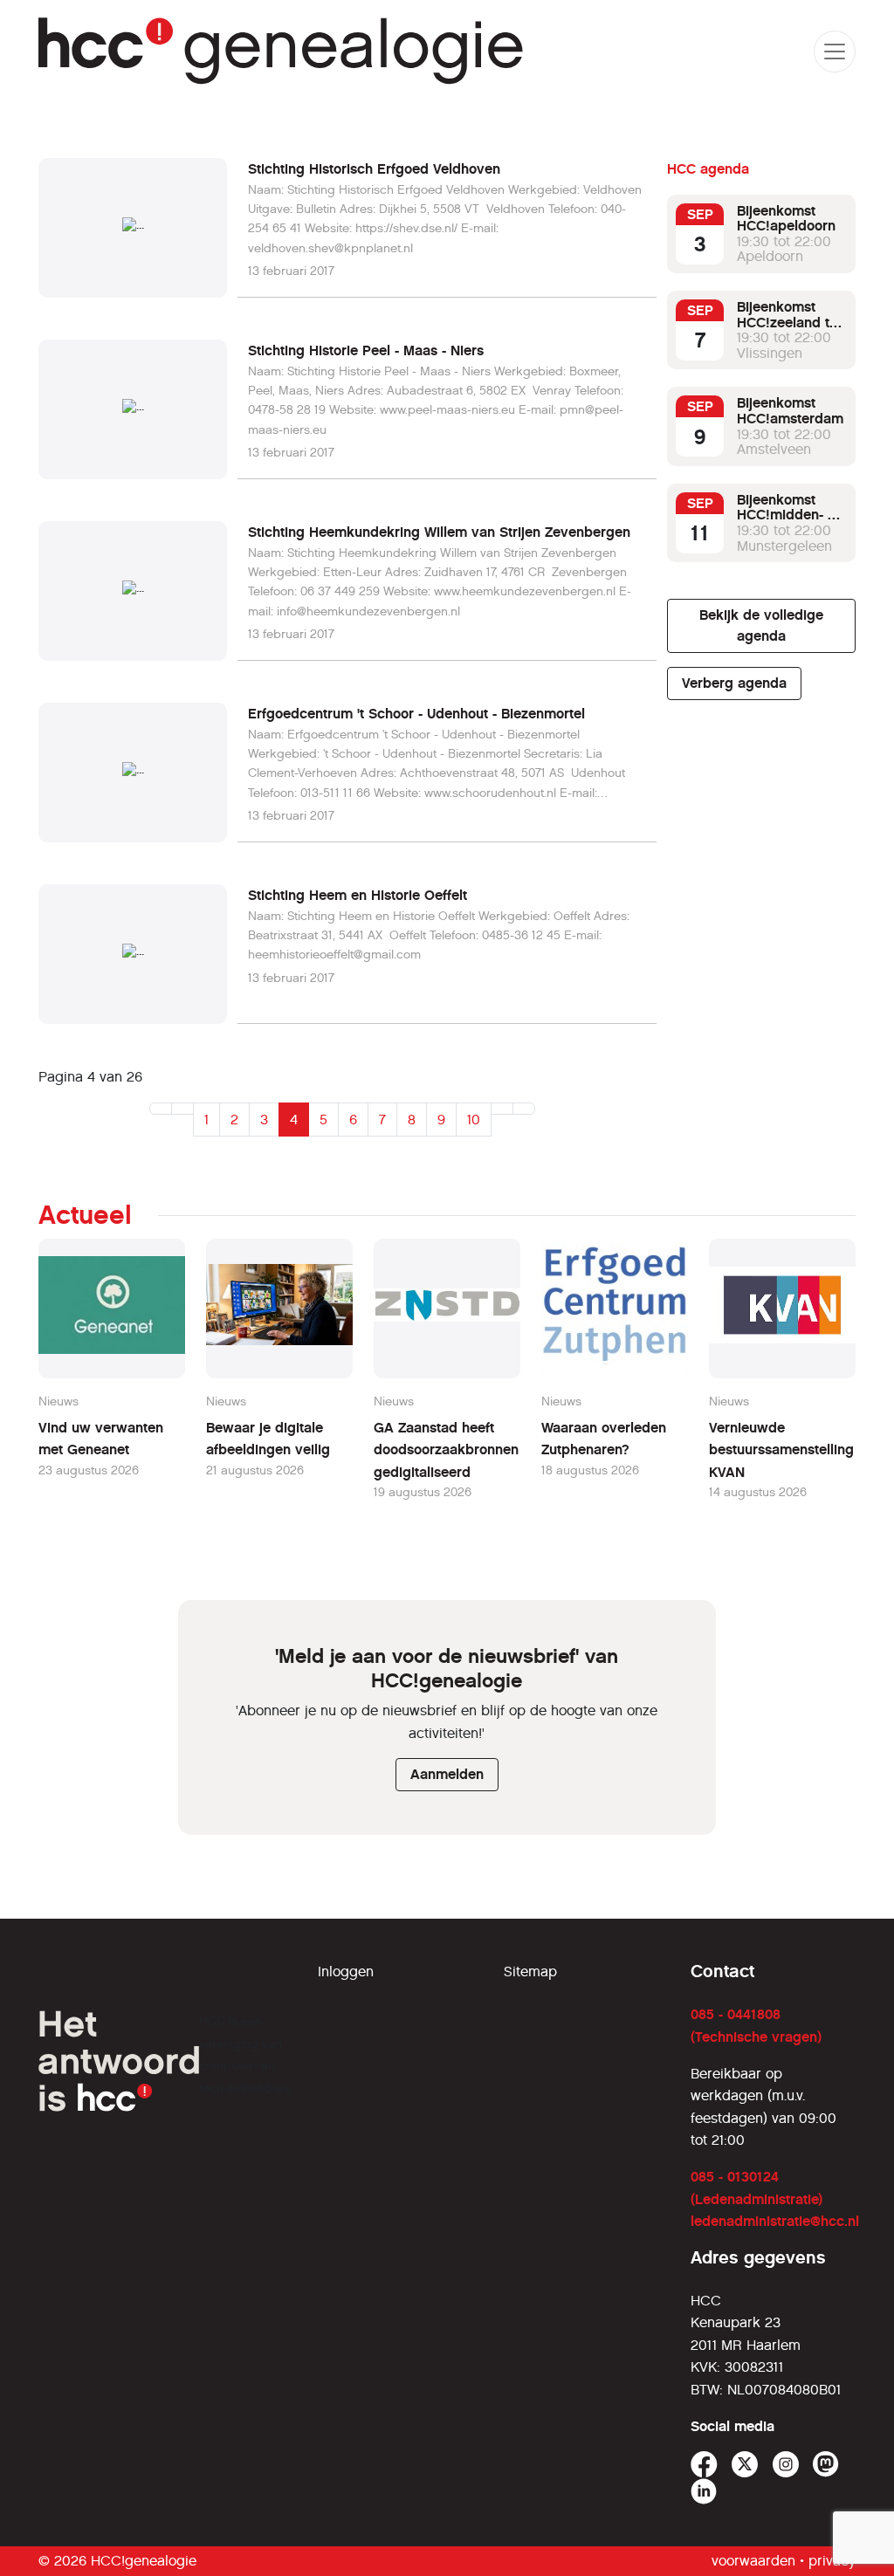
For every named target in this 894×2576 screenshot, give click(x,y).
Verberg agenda (734, 683)
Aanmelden (447, 1774)
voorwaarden (753, 2561)
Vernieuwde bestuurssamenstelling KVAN (781, 1450)
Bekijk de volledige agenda (761, 625)
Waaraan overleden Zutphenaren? (604, 1439)
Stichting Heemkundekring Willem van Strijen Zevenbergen (439, 532)
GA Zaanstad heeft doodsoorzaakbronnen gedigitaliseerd (446, 1450)
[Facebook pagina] (704, 2465)
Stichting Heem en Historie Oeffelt (358, 895)
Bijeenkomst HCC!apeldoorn (786, 219)
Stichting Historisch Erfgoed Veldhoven (374, 169)
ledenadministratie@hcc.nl (775, 2221)
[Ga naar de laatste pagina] (524, 1109)
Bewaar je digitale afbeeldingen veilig (268, 1439)
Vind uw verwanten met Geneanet (101, 1439)
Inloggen (346, 1971)
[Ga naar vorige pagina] (182, 1109)
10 (474, 1120)
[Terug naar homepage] (282, 51)
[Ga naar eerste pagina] (161, 1109)
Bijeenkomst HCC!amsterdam (790, 411)
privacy (832, 2561)
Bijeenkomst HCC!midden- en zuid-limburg (790, 515)
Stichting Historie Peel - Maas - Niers (366, 350)
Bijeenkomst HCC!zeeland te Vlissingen (787, 322)
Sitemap (530, 1971)
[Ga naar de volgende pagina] (502, 1109)
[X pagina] (745, 2465)
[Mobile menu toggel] (835, 52)
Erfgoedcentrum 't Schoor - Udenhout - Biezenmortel (416, 714)
